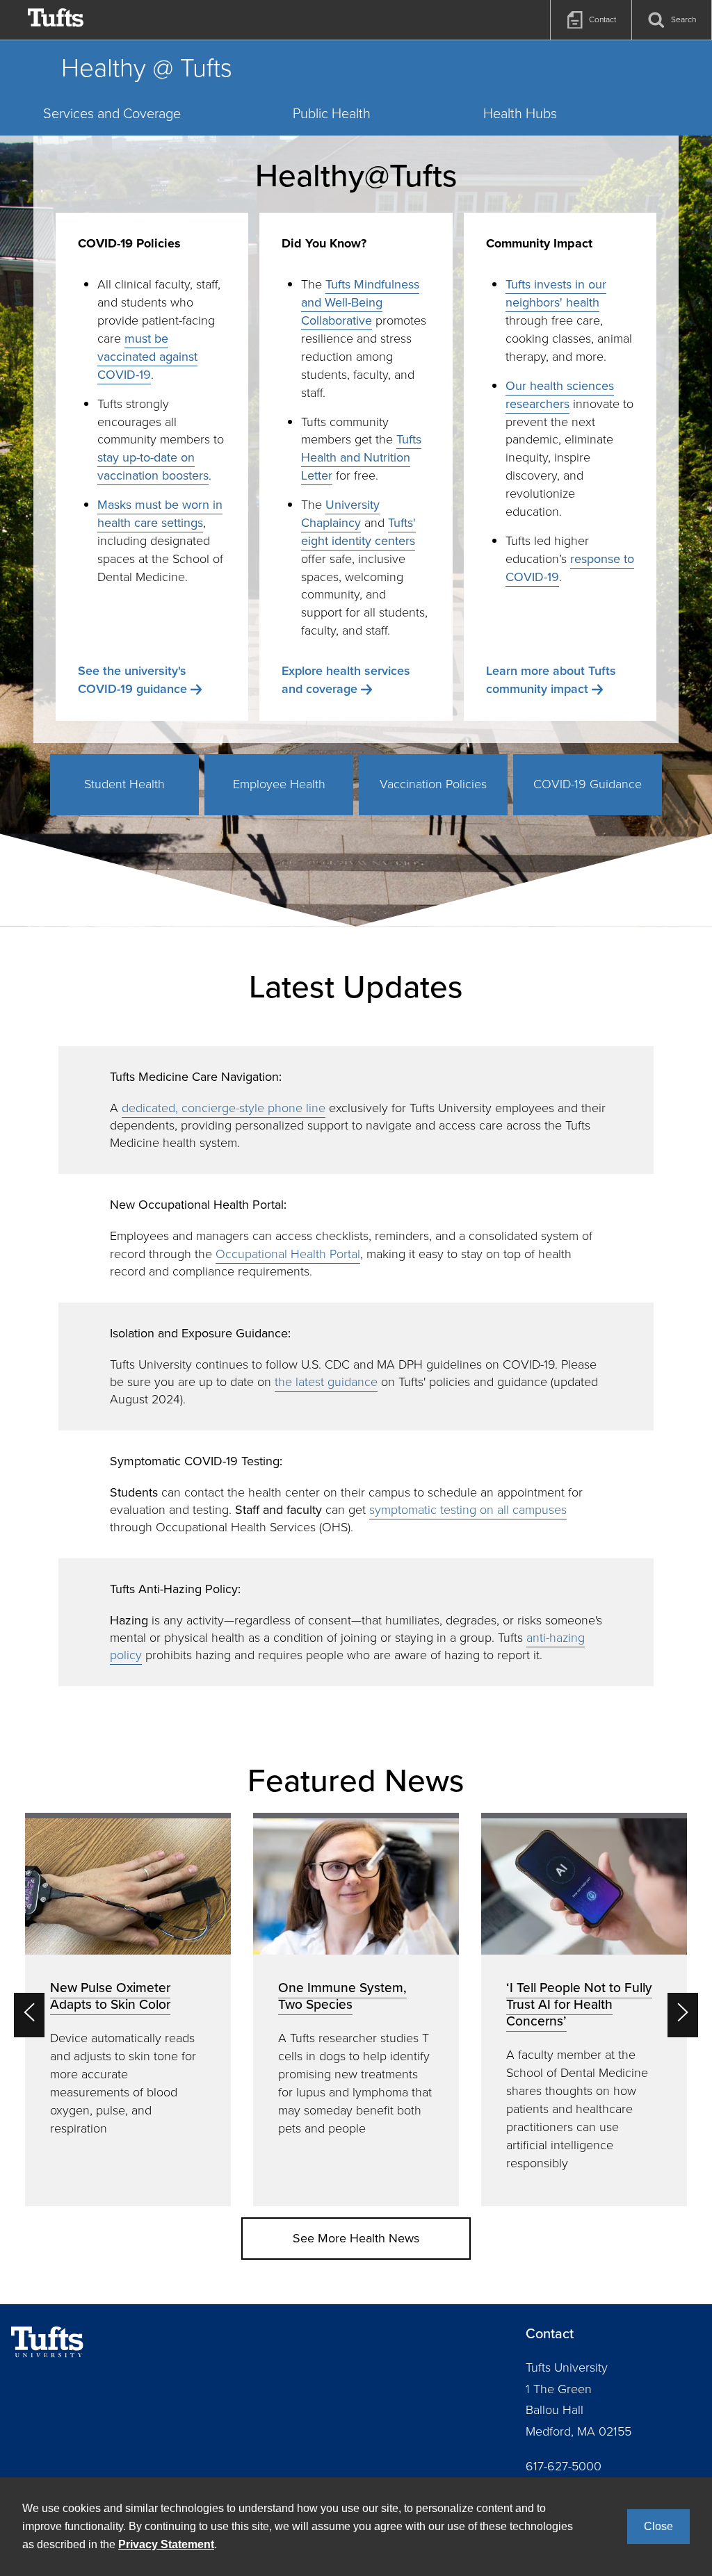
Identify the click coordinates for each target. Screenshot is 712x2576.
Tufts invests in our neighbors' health (556, 293)
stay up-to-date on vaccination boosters (153, 466)
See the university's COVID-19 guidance (132, 680)
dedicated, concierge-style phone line (224, 1108)
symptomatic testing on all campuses (468, 1510)
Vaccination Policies (433, 784)
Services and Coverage (112, 113)
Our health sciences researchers (560, 395)
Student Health (124, 784)
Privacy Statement (166, 2544)
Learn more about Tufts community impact (551, 680)
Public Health (332, 113)
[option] (128, 2010)
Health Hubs (520, 113)
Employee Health (279, 784)
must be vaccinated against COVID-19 (147, 357)
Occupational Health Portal (288, 1254)
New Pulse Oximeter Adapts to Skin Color (110, 1996)
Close (658, 2526)
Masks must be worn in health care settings (160, 514)
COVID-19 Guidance (588, 784)
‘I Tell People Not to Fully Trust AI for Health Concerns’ (579, 2004)
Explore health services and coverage (346, 680)
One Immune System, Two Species (342, 1996)
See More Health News (356, 2238)
